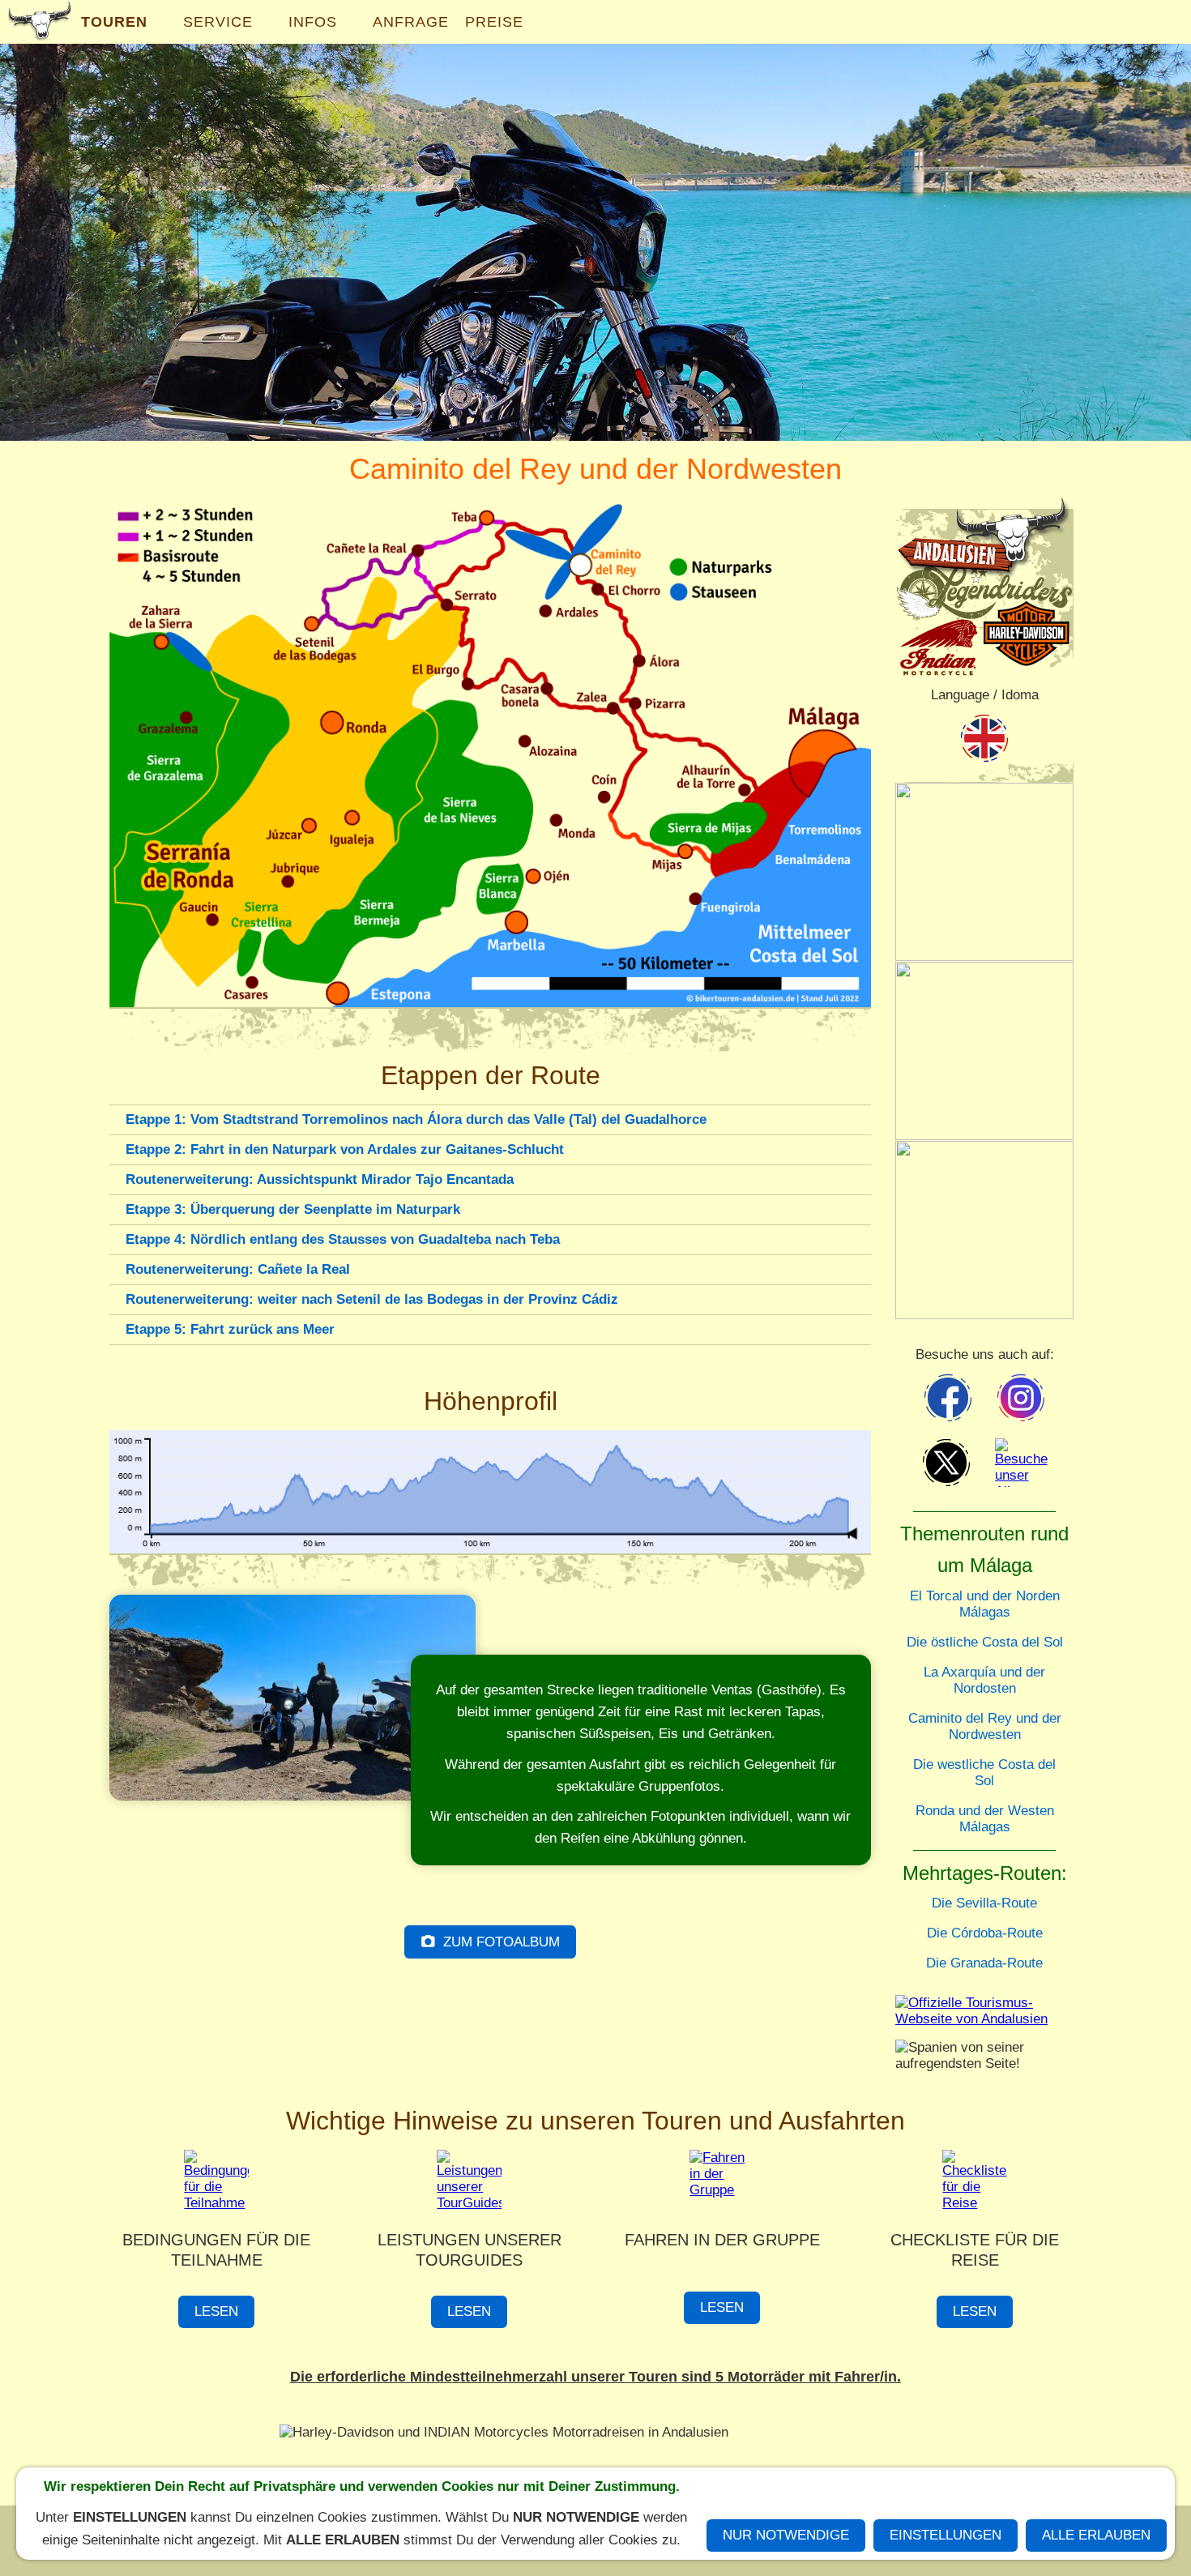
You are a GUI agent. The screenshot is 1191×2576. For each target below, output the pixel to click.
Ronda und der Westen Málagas (985, 1819)
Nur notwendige (786, 2535)
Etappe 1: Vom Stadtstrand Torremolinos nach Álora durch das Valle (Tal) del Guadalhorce (416, 1119)
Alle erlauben (1096, 2535)
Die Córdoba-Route (985, 1933)
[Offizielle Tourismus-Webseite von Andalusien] (984, 2016)
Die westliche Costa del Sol (984, 1773)
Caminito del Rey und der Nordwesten (985, 1726)
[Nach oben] (861, 1363)
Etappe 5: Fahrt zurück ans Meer (230, 1329)
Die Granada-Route (984, 1963)
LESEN (216, 2311)
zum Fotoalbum (502, 1942)
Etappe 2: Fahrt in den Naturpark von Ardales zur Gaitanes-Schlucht (345, 1149)
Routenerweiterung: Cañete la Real (238, 1269)
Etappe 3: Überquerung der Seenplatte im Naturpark (293, 1209)
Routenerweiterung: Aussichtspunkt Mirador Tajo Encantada (320, 1179)
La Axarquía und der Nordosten (984, 1680)
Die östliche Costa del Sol (985, 1642)
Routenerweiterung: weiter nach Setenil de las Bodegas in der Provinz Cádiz (372, 1299)
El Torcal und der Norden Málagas (985, 1604)
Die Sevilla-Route (984, 1903)
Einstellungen (946, 2535)
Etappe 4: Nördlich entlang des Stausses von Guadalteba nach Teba (343, 1239)
